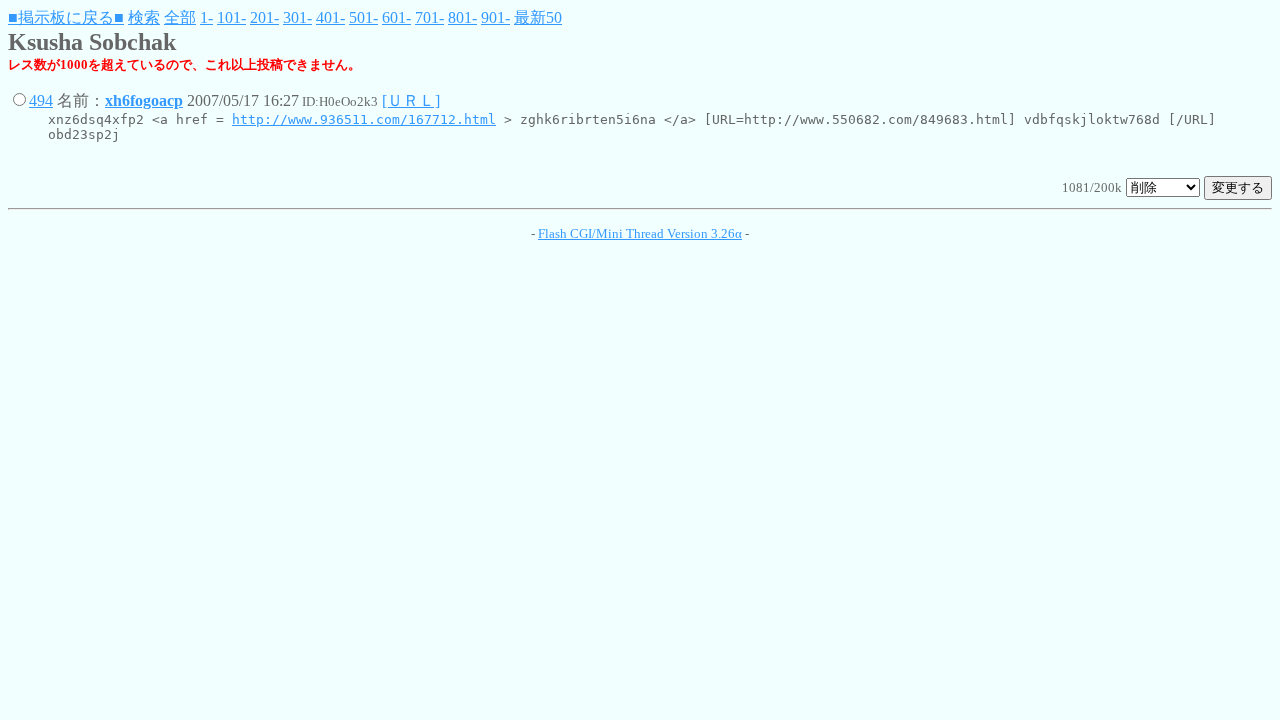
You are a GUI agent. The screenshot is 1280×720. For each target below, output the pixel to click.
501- (363, 17)
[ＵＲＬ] (411, 100)
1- (206, 17)
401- (330, 17)
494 (41, 100)
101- (231, 17)
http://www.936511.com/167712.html (364, 119)
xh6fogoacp (144, 100)
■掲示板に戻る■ (66, 17)
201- (264, 17)
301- (297, 17)
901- (495, 17)
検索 (144, 17)
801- (462, 17)
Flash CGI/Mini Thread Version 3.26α (640, 233)
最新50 (538, 17)
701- (429, 17)
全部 (180, 17)
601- (396, 17)
